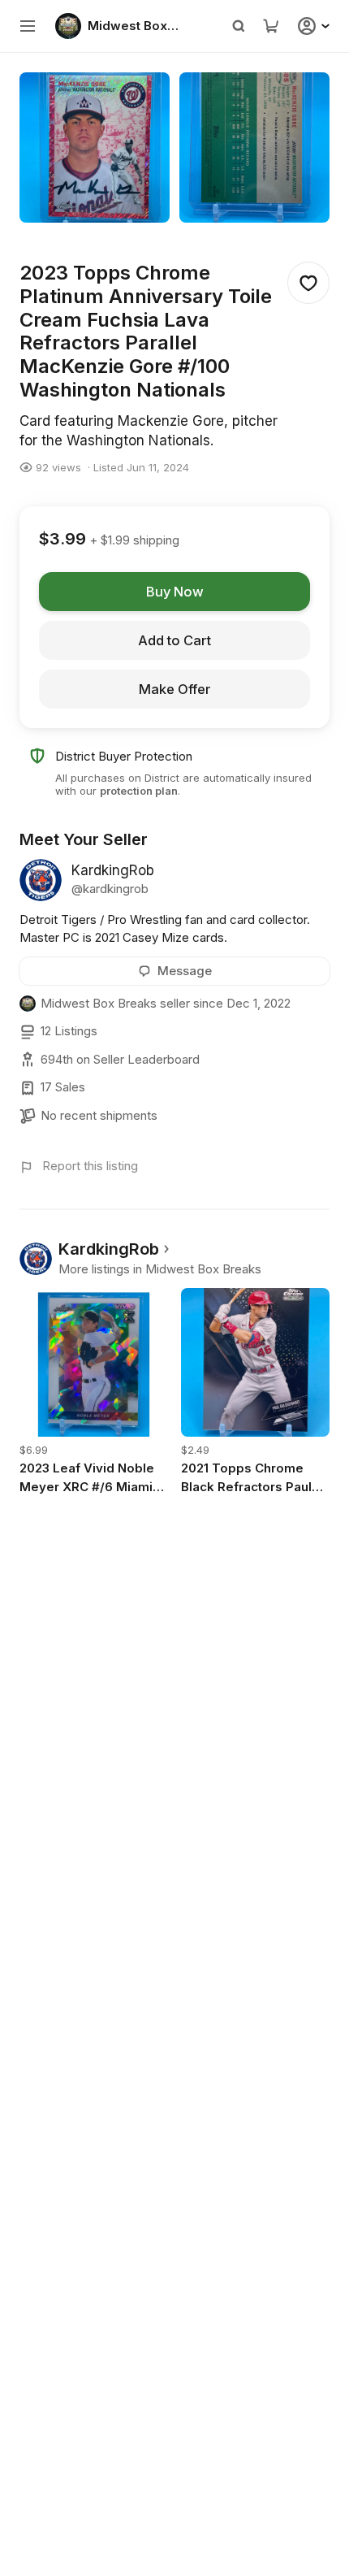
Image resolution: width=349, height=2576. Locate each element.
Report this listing (90, 1166)
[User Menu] (316, 26)
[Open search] (239, 26)
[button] (28, 26)
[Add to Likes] (308, 283)
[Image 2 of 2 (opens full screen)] (254, 147)
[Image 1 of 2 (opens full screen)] (95, 147)
